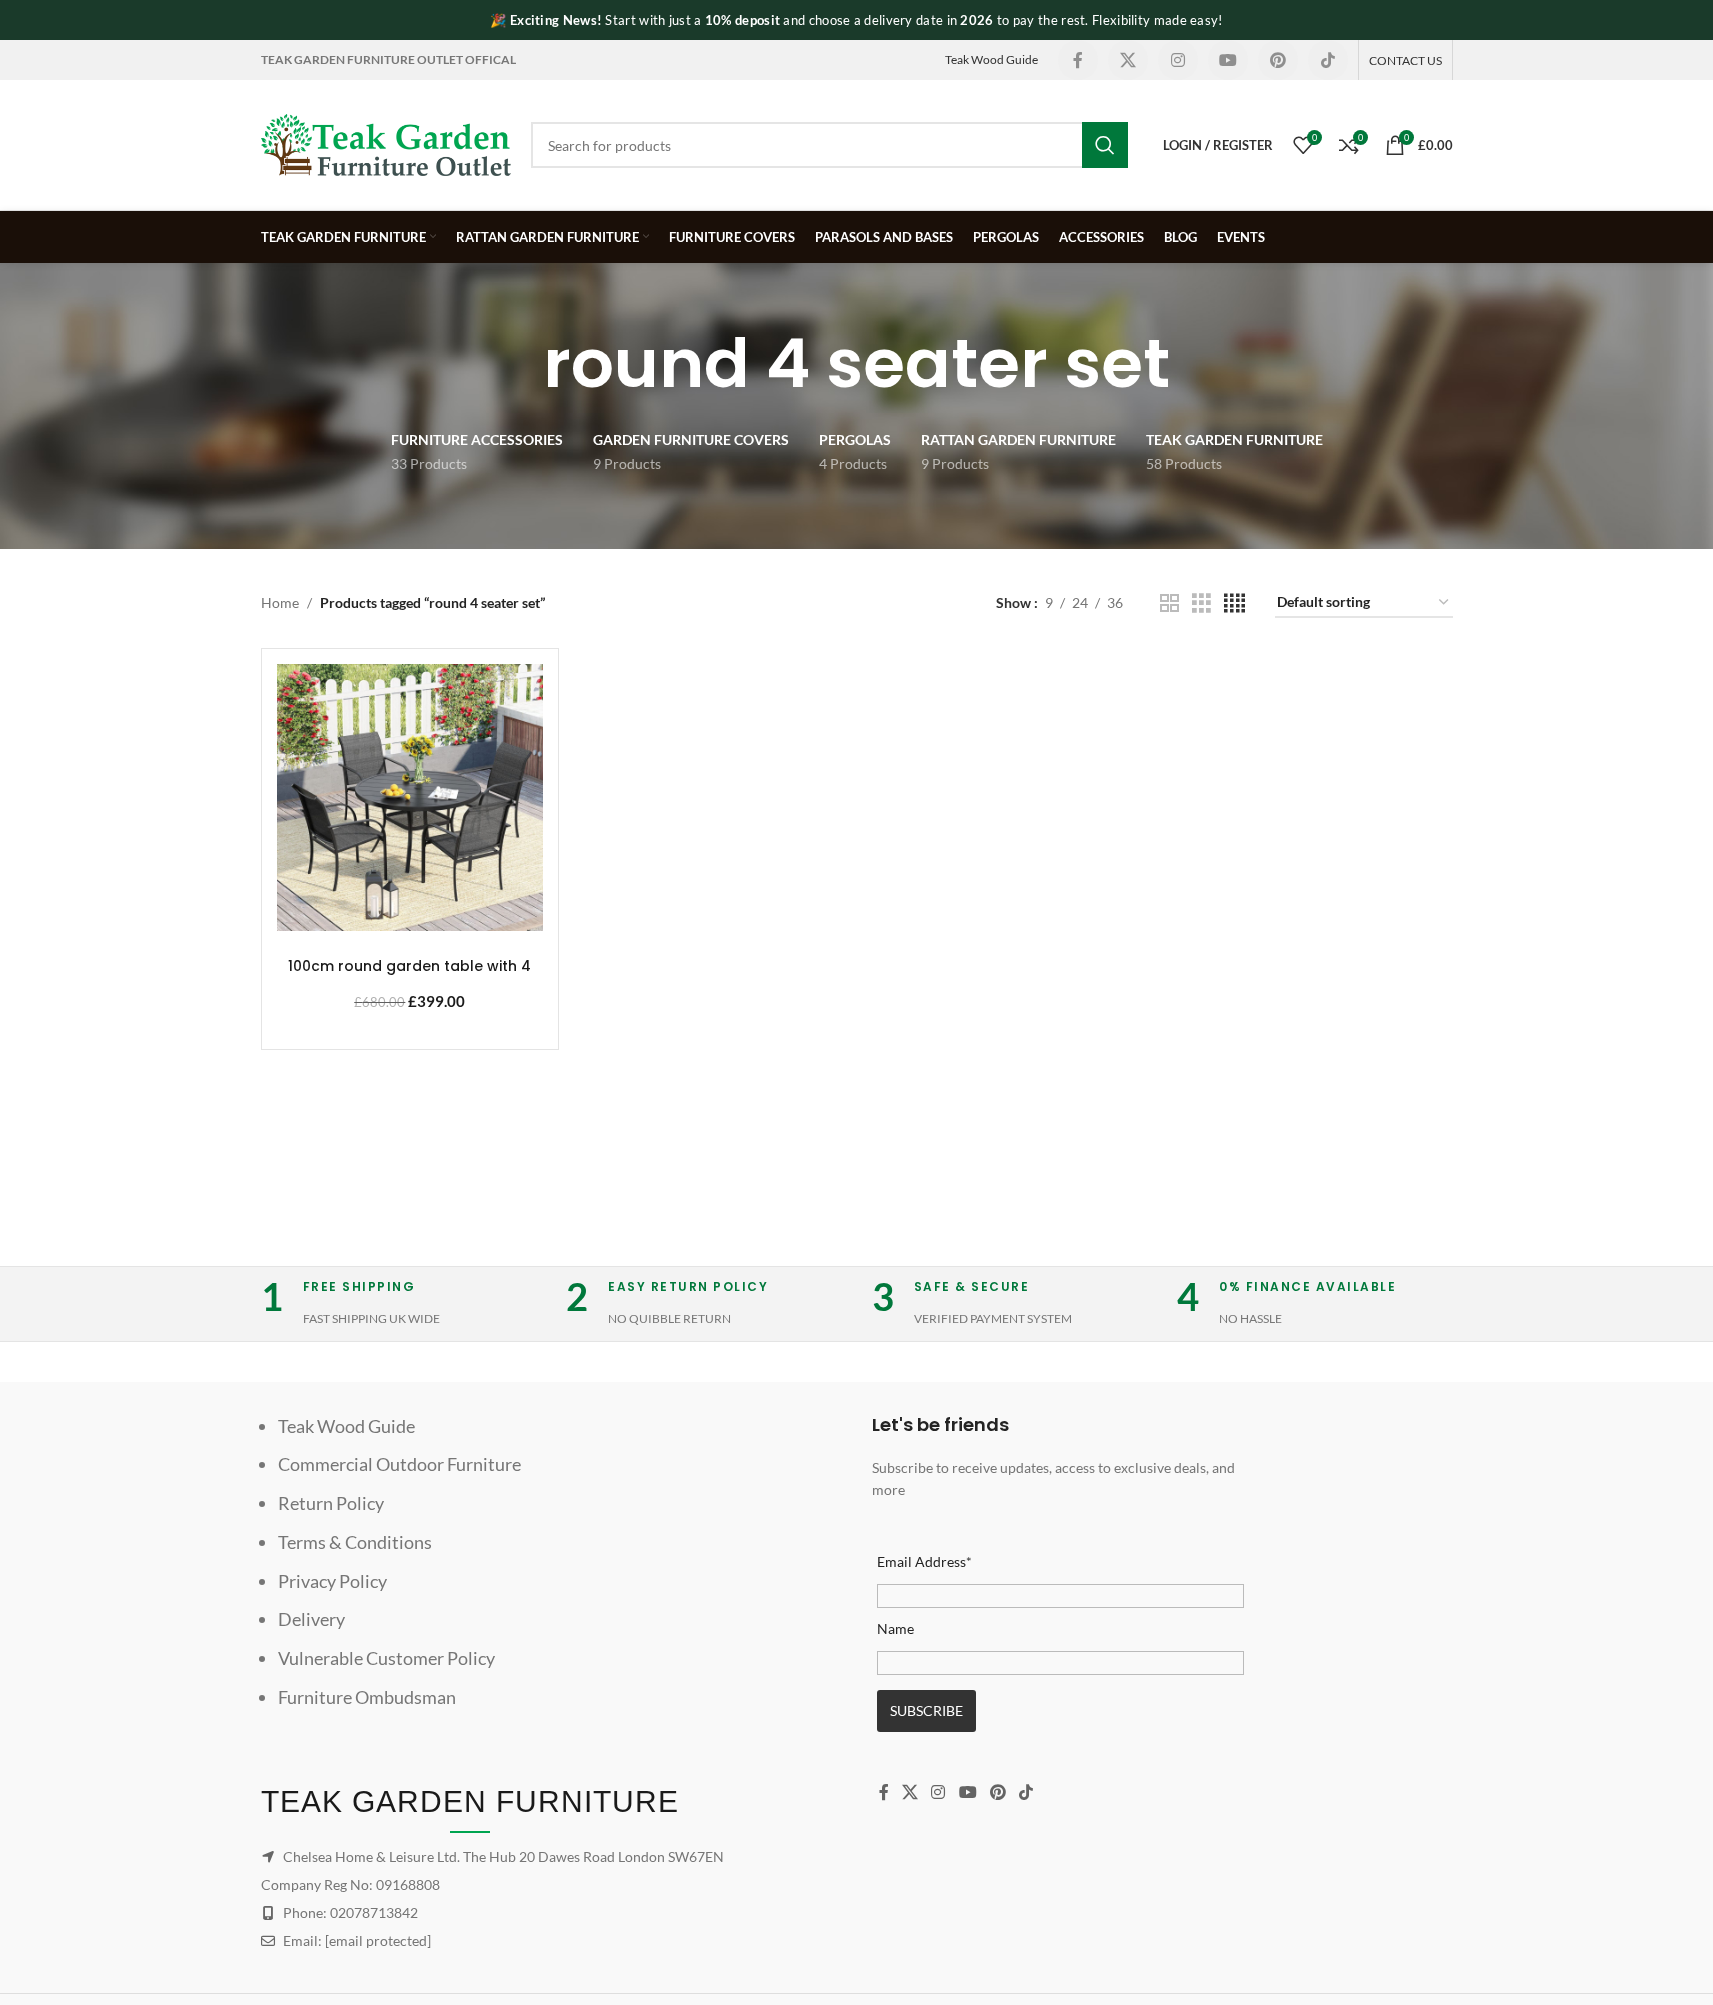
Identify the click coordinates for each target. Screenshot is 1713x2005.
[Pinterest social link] (1278, 60)
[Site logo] (386, 143)
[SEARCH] (1105, 145)
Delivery (311, 1619)
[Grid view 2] (1169, 603)
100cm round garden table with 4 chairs (409, 976)
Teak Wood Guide (991, 59)
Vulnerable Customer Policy (386, 1658)
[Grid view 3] (1201, 603)
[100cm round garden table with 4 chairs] (410, 797)
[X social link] (1128, 60)
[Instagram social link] (1178, 60)
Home (280, 602)
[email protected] (378, 1940)
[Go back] (518, 364)
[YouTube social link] (1228, 60)
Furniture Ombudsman (367, 1697)
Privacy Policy (332, 1581)
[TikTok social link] (1328, 60)
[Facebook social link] (1078, 60)
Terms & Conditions (355, 1542)
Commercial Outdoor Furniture (399, 1464)
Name (895, 1628)
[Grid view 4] (1234, 603)
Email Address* (924, 1561)
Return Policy (331, 1503)
